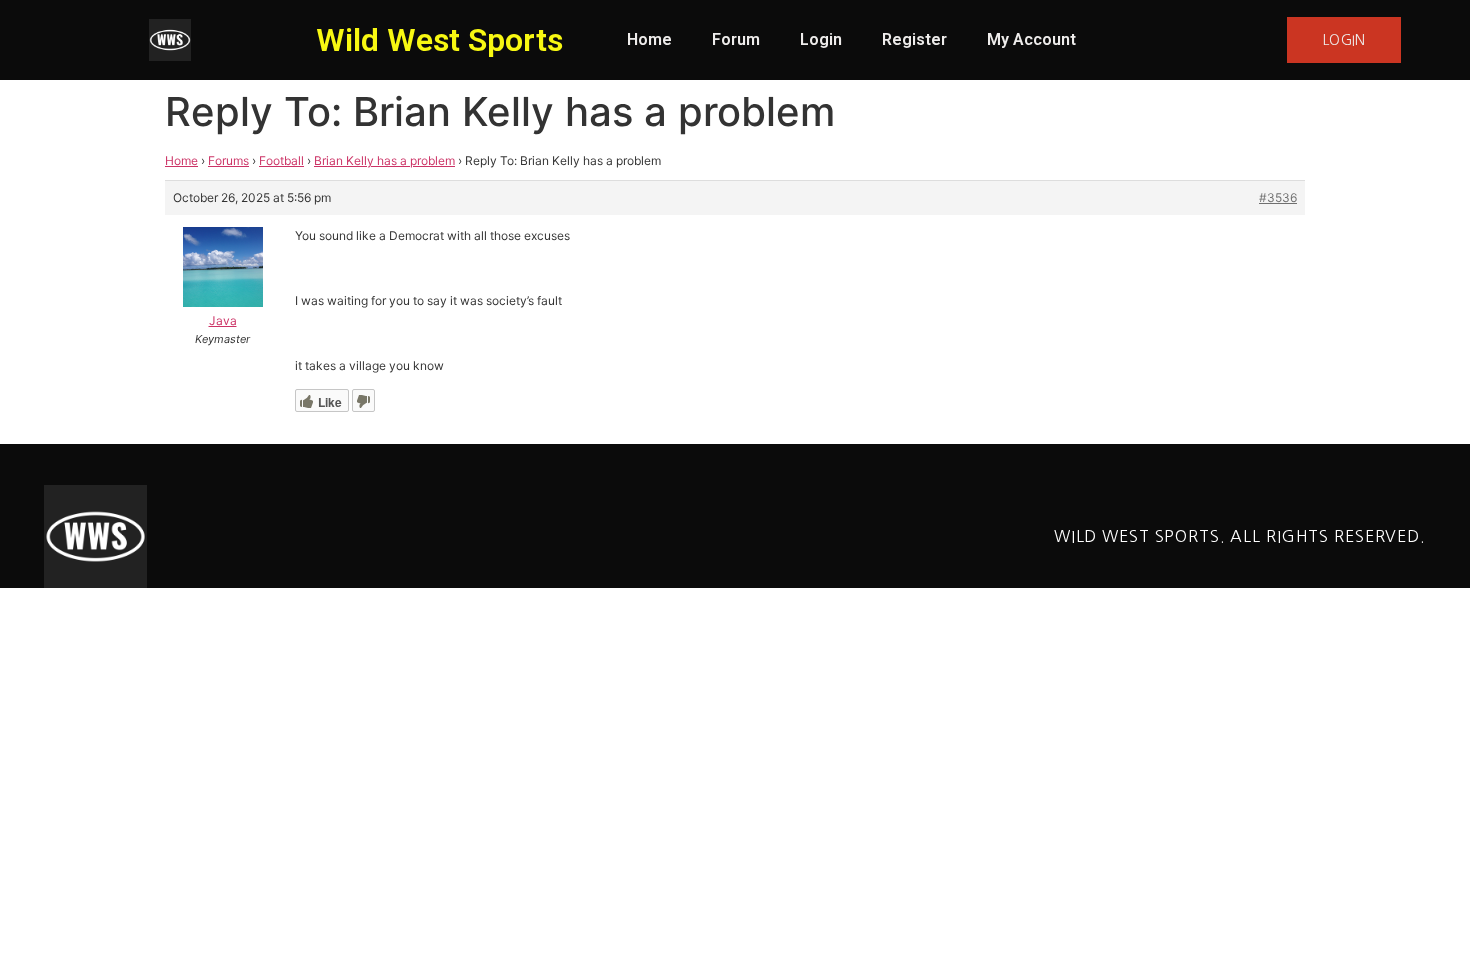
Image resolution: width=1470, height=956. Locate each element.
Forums (228, 160)
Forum (736, 39)
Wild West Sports (439, 40)
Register (914, 39)
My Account (1031, 39)
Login (821, 39)
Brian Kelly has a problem (384, 160)
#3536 (1278, 197)
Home (649, 39)
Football (281, 160)
